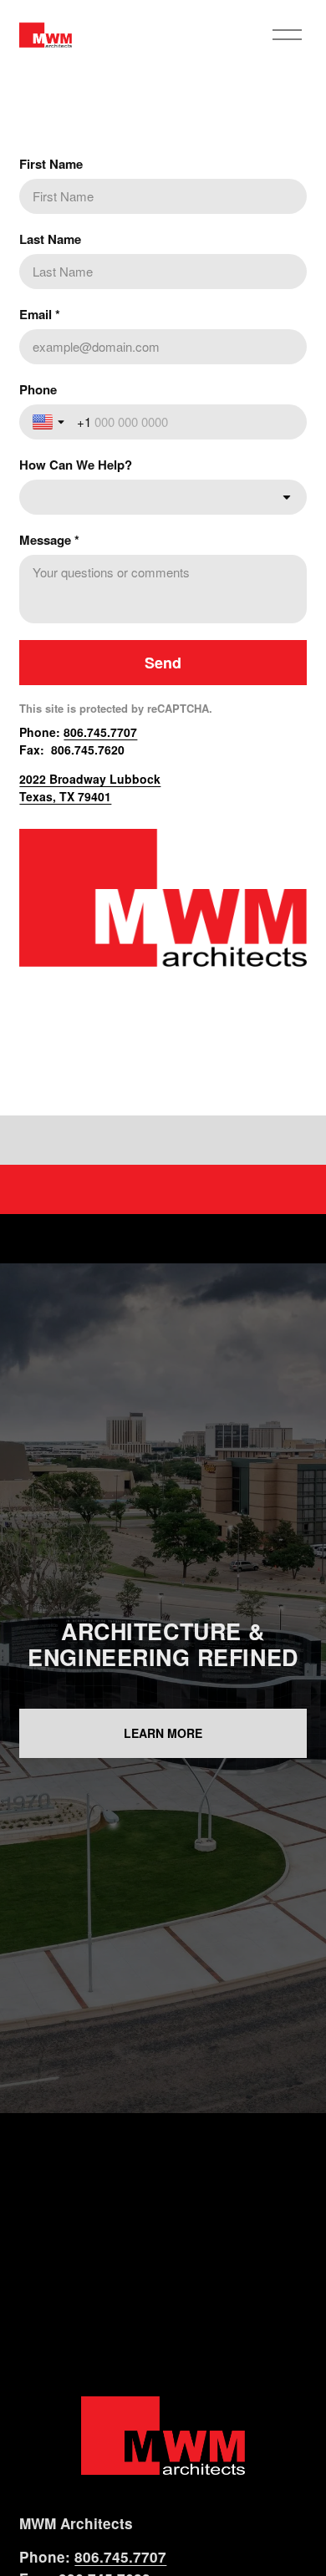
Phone (38, 389)
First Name (51, 164)
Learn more (163, 1733)
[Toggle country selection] (50, 422)
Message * (49, 540)
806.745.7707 (100, 732)
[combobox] (163, 497)
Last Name (50, 239)
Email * (40, 314)
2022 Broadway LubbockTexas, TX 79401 (90, 788)
